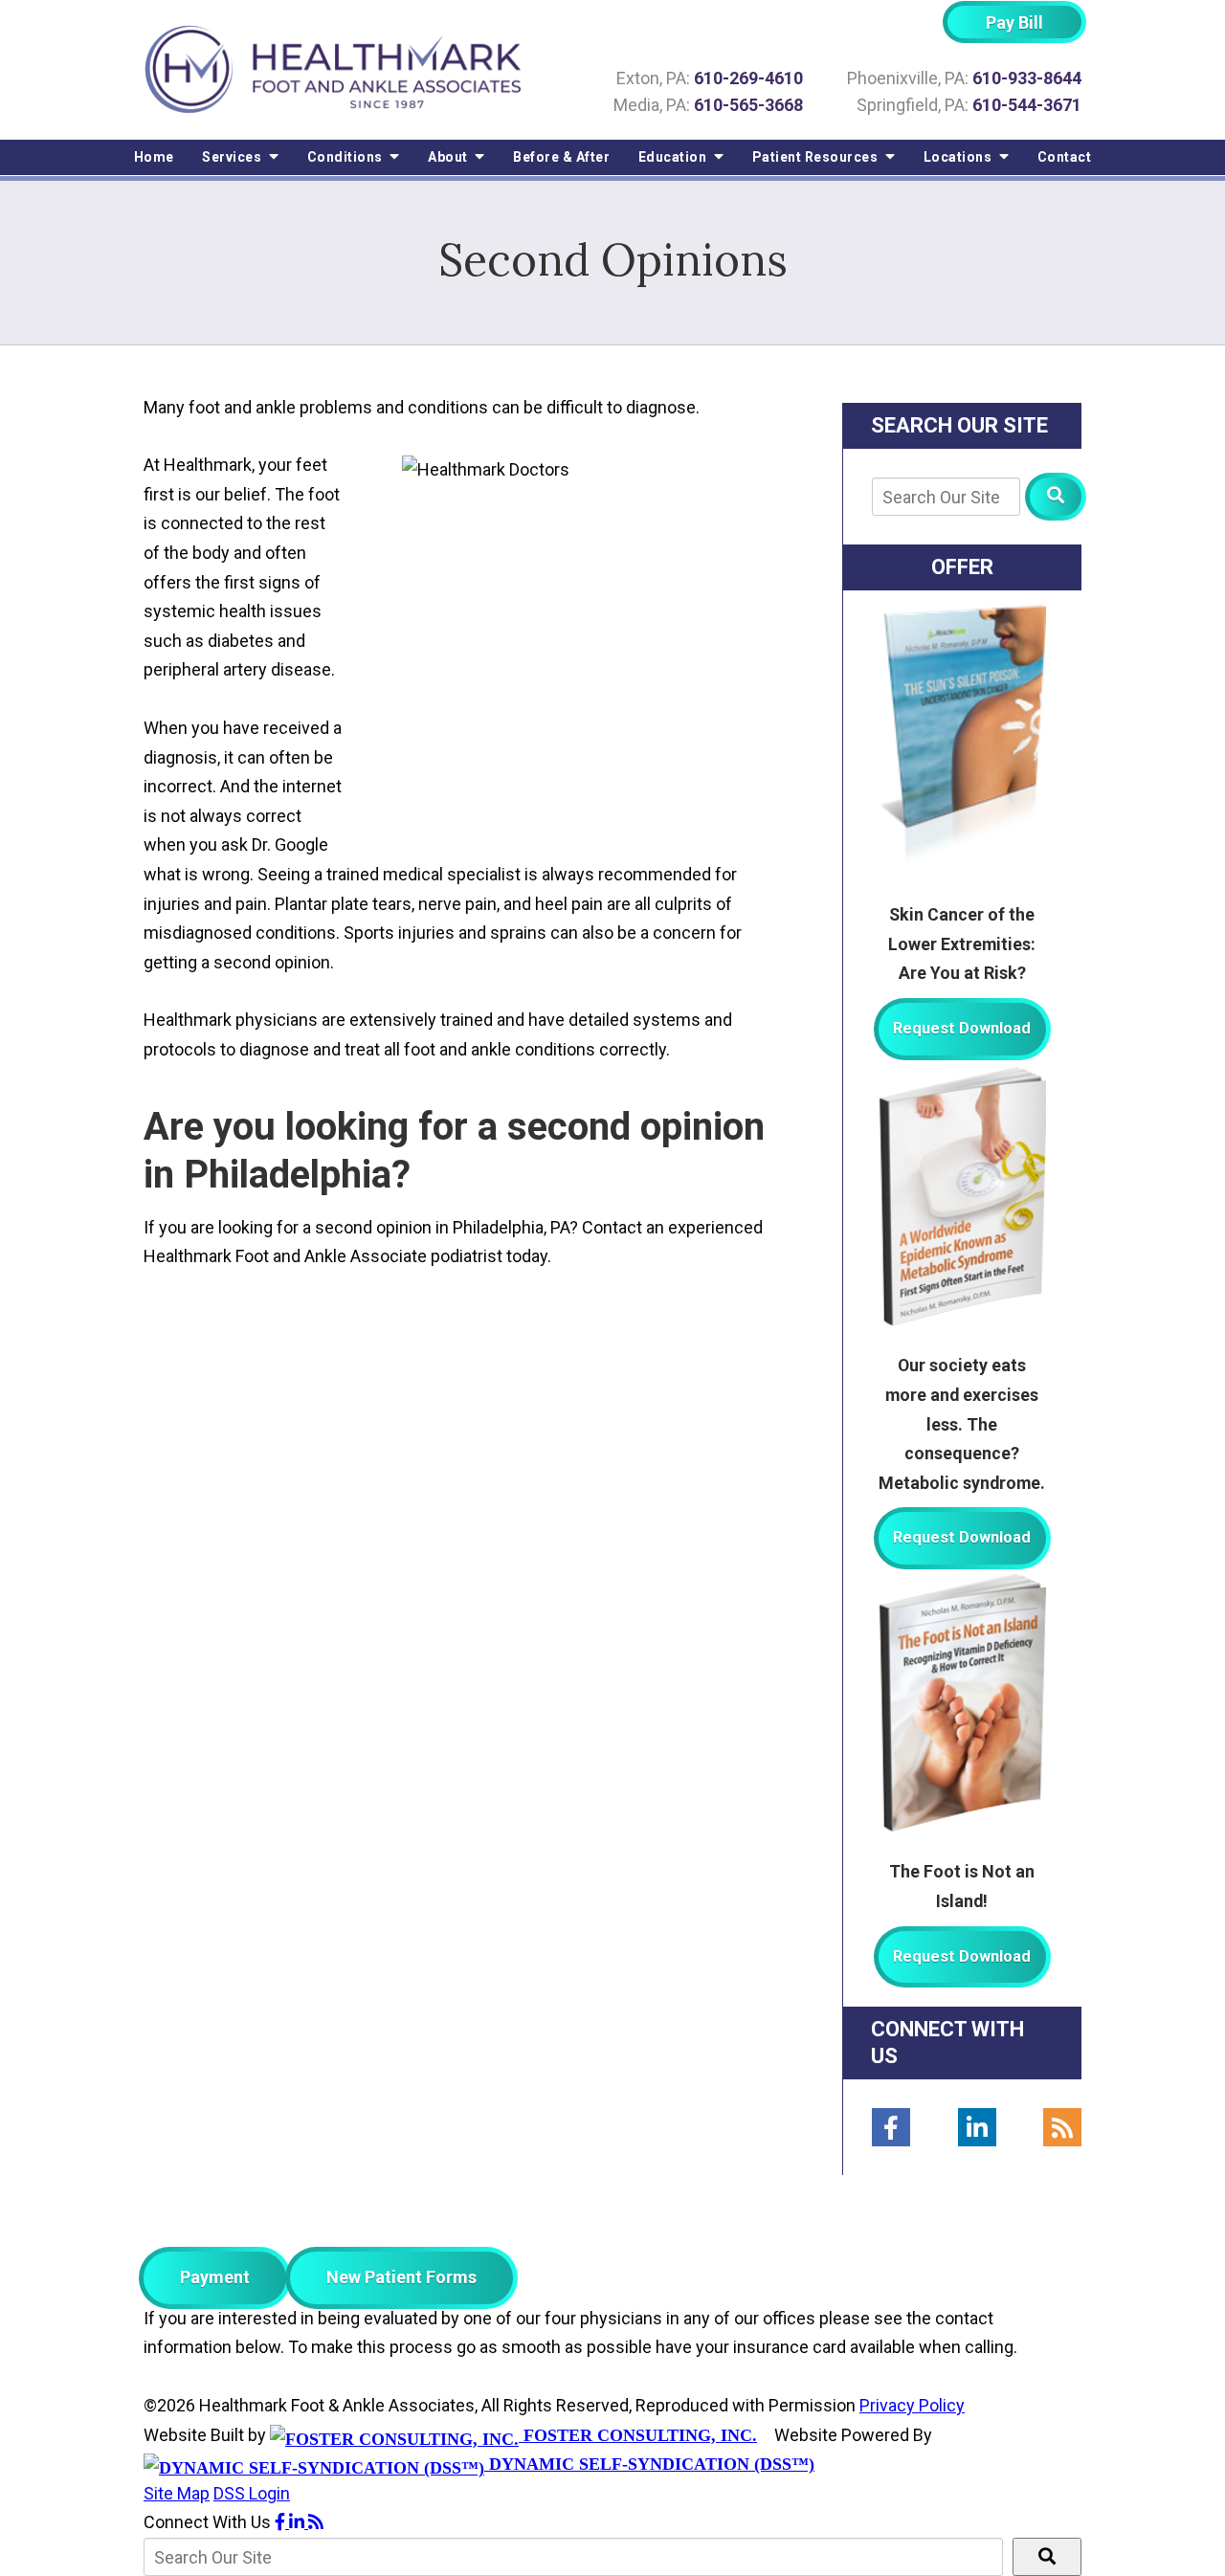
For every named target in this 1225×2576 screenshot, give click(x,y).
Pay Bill (1014, 22)
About (449, 157)
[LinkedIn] (977, 2127)
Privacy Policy (912, 2405)
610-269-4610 (748, 78)
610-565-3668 (748, 105)
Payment (215, 2277)
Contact (1065, 157)
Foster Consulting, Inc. (638, 2435)
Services (234, 157)
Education (674, 157)
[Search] (1056, 497)
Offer (962, 567)
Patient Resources (817, 157)
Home (154, 157)
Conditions (347, 157)
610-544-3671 (1027, 105)
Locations (959, 157)
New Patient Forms (401, 2277)
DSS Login (252, 2493)
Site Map (177, 2493)
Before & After (561, 157)
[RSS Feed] (1062, 2127)
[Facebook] (891, 2127)
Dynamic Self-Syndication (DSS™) (649, 2464)
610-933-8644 (1027, 78)
